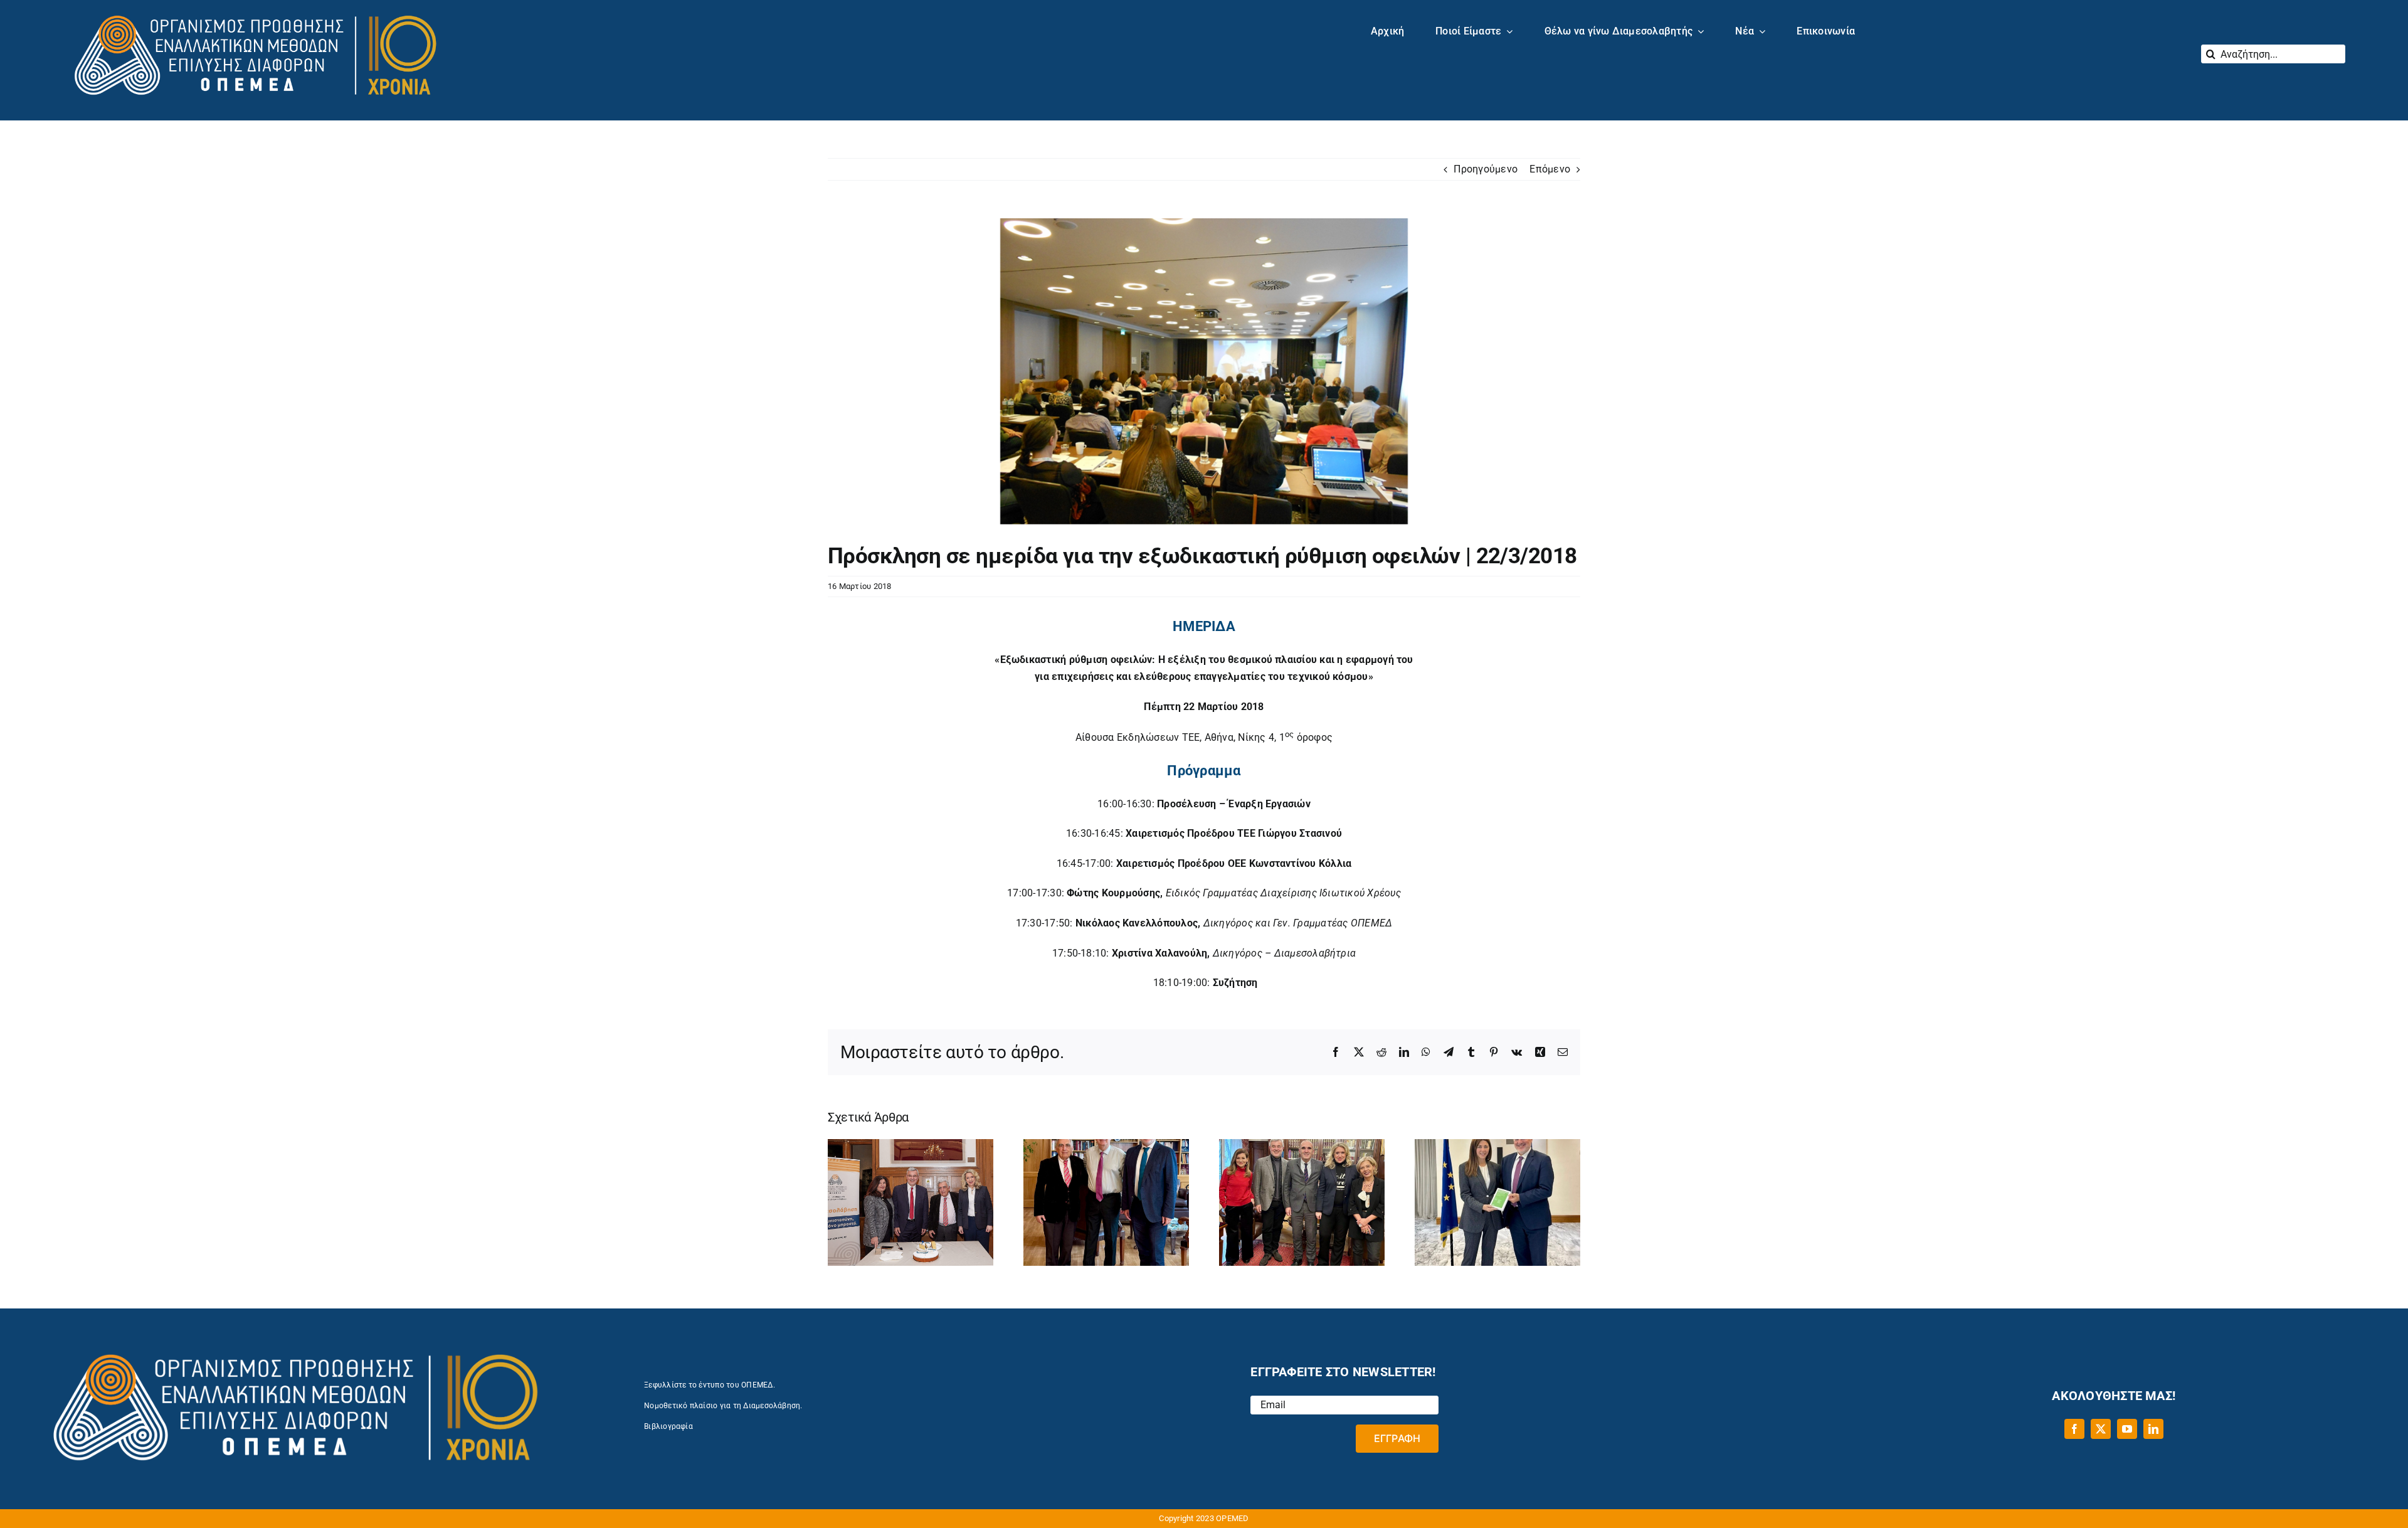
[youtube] (2127, 1429)
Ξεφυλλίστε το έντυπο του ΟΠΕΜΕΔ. (710, 1385)
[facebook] (2074, 1429)
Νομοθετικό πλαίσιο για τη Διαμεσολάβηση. (723, 1406)
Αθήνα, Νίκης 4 (1239, 738)
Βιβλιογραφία (668, 1426)
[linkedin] (2153, 1429)
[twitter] (2101, 1429)
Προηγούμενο (1486, 169)
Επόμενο (1550, 169)
